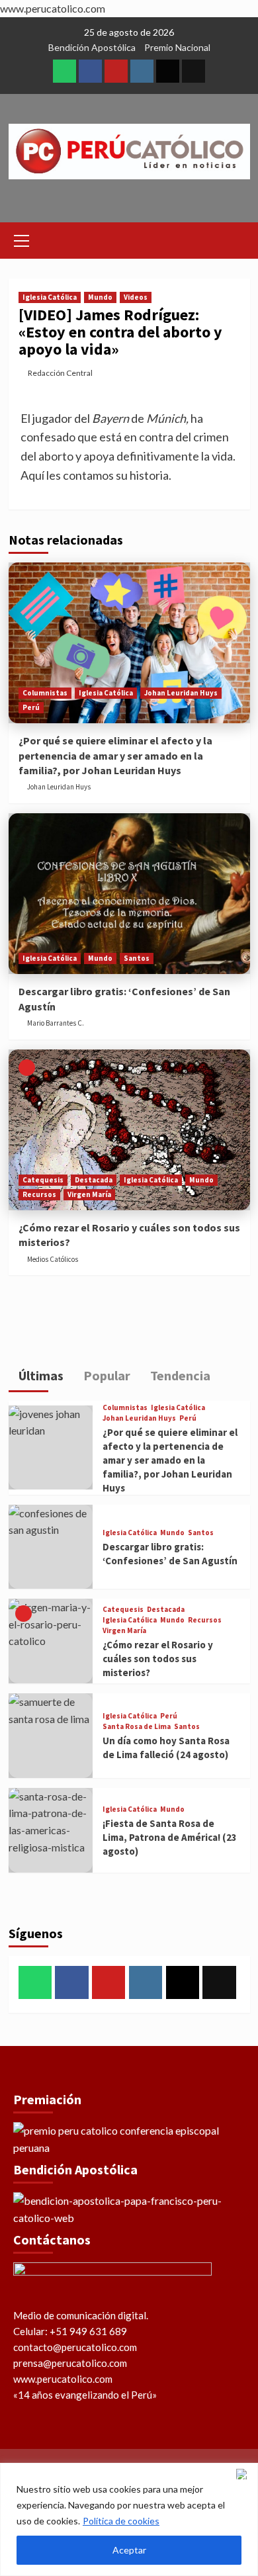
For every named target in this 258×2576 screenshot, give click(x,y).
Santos (137, 958)
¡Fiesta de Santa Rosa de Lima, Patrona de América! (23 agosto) (170, 1837)
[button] (22, 239)
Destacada (94, 1180)
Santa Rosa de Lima (137, 1727)
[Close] (244, 2474)
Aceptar (129, 2550)
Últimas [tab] (40, 1375)
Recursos (39, 1194)
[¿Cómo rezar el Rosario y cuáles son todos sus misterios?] (129, 1130)
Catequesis (43, 1180)
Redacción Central (60, 373)
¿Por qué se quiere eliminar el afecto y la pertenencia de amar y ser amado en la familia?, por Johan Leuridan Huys (115, 755)
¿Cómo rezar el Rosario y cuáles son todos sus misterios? (158, 1659)
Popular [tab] (106, 1375)
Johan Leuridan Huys (181, 693)
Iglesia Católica (50, 297)
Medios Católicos (53, 1259)
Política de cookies (121, 2521)
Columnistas (45, 693)
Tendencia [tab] (179, 1375)
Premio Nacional (177, 47)
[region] (129, 2519)
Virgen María (89, 1194)
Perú (31, 707)
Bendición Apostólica (92, 47)
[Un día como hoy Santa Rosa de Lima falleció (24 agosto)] (51, 1736)
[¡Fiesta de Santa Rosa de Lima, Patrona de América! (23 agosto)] (51, 1830)
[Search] (235, 239)
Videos (136, 297)
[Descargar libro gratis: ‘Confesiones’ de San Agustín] (129, 894)
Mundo (100, 297)
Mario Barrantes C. (56, 1023)
